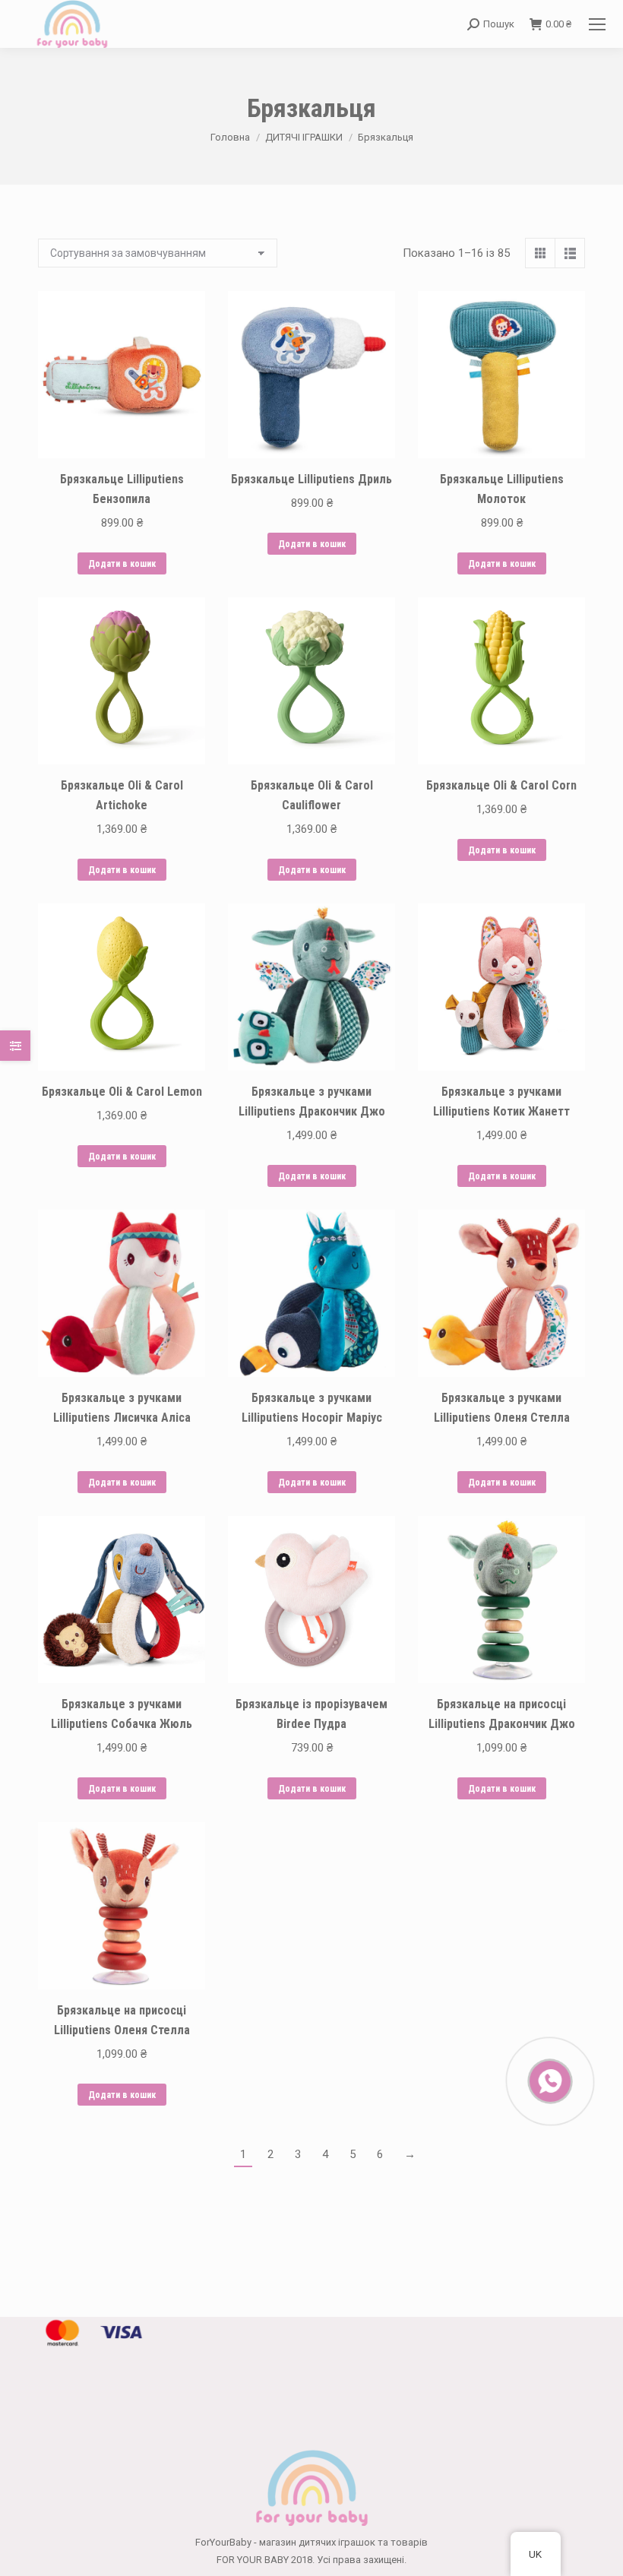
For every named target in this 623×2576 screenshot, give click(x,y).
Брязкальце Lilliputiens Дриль (311, 479)
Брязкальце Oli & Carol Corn (501, 785)
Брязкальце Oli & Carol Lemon (122, 1092)
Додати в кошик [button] (122, 564)
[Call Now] (549, 2080)
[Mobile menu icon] (597, 24)
